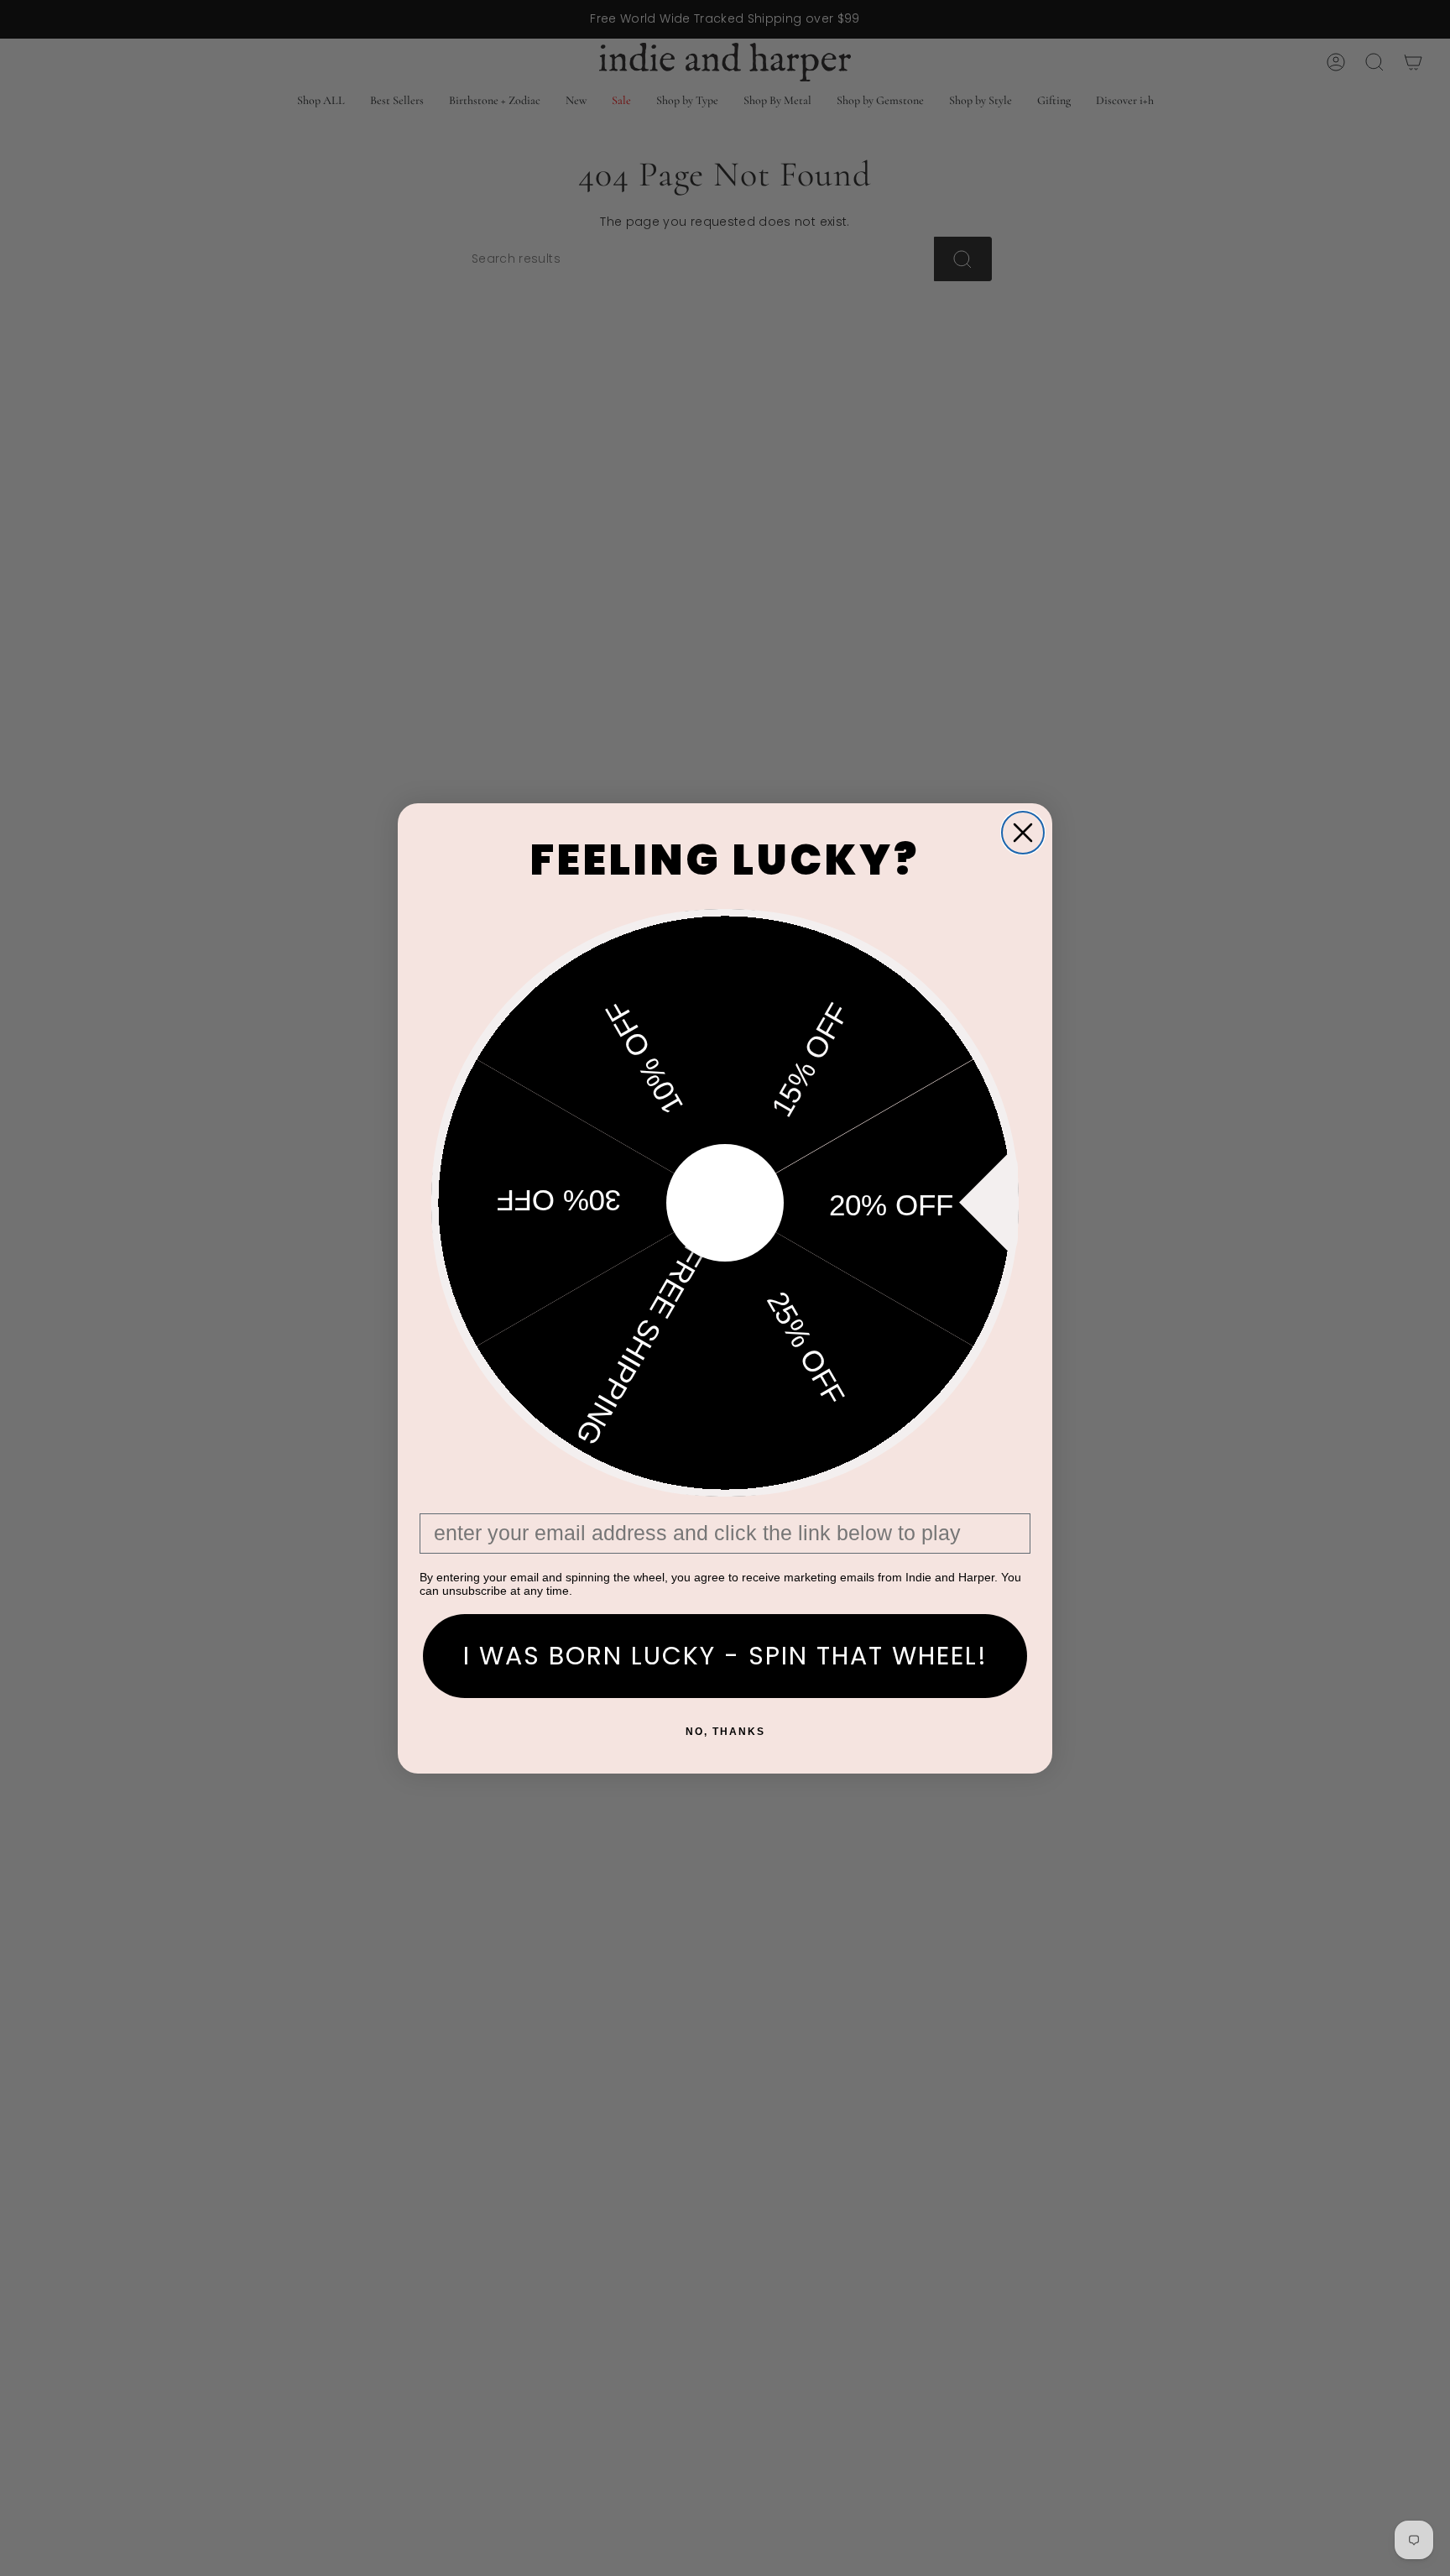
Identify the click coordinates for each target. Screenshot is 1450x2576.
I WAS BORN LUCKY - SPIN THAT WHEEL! (725, 1656)
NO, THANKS (725, 1732)
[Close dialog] (1023, 833)
